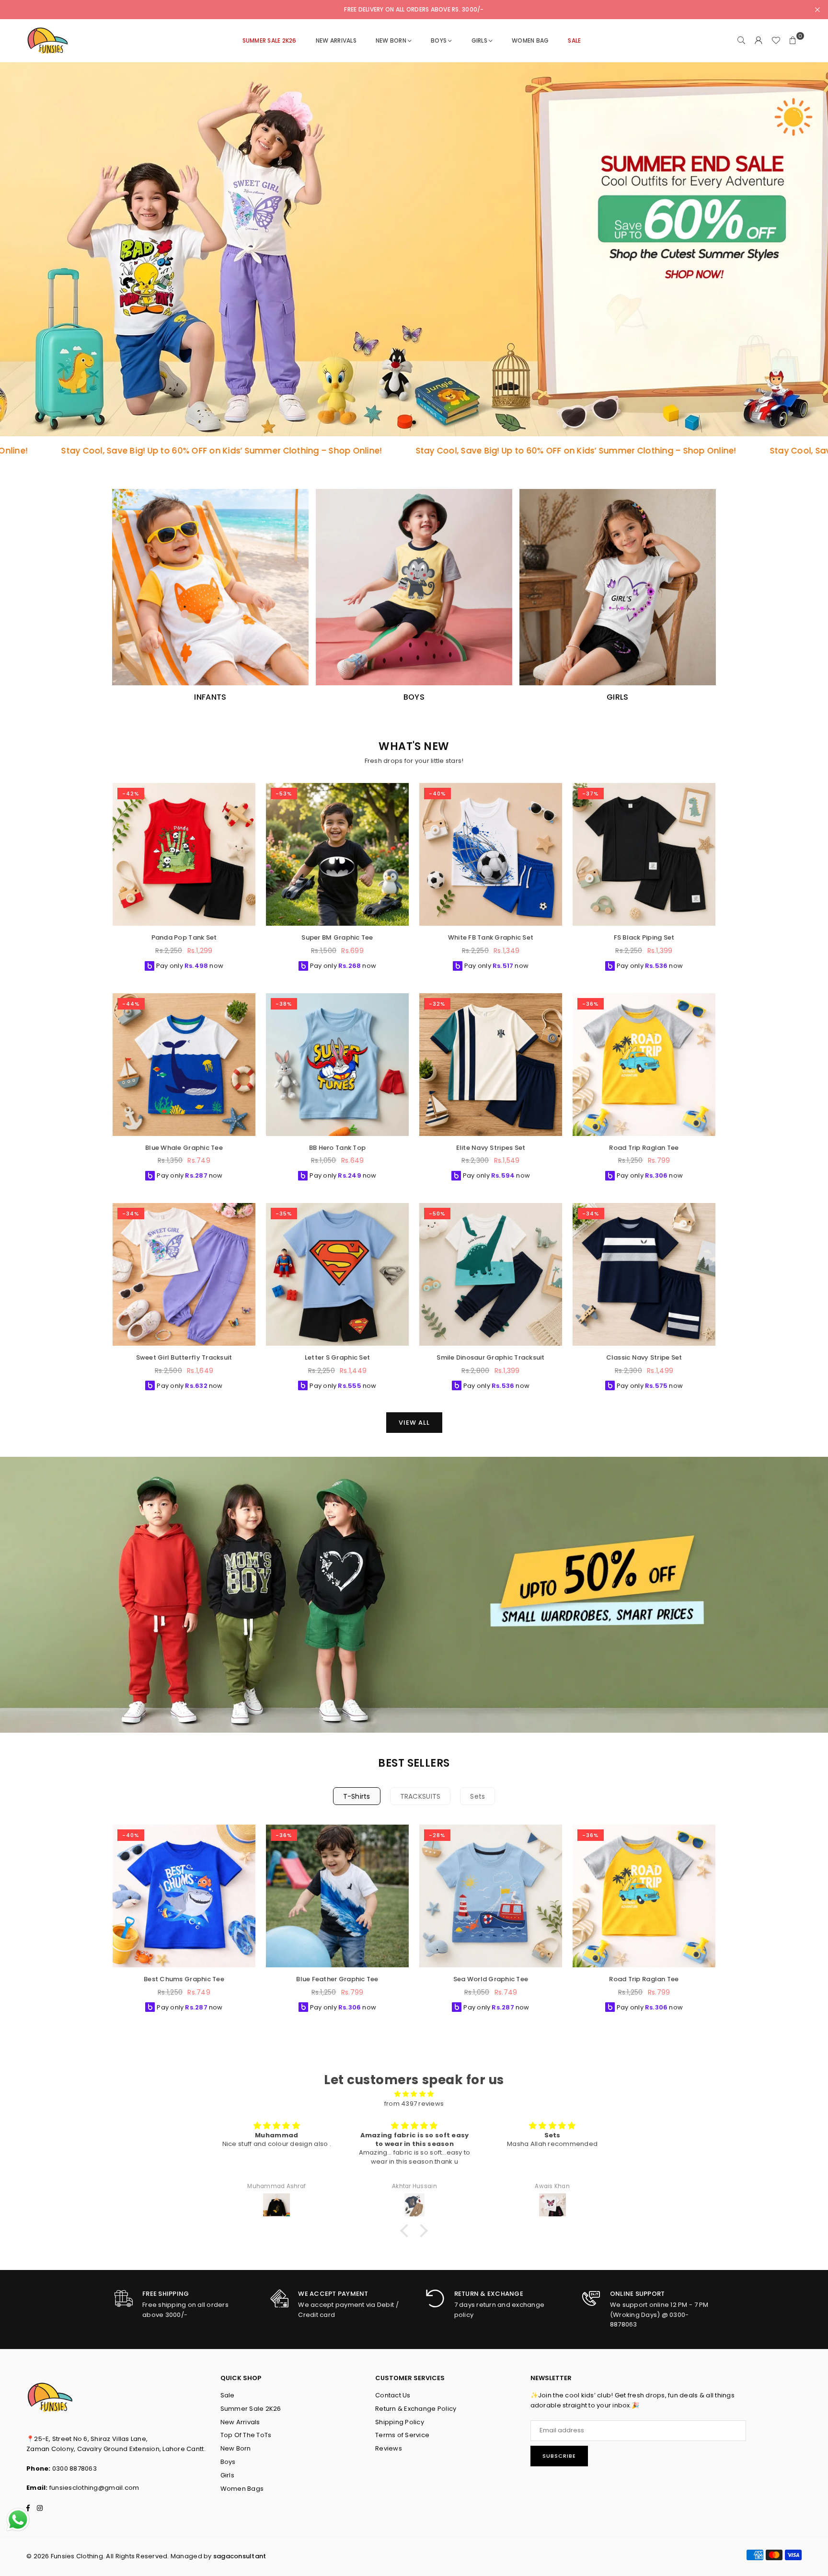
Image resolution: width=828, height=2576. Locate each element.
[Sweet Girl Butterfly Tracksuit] (184, 1274)
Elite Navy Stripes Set (491, 1148)
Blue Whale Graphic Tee (184, 1148)
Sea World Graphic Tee (491, 1979)
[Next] (723, 1922)
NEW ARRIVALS (336, 40)
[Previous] (105, 1922)
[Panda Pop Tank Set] (184, 854)
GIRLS (479, 40)
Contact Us (393, 2395)
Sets (477, 1796)
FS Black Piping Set (644, 937)
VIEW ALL (414, 1423)
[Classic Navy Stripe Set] (644, 1274)
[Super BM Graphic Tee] (337, 854)
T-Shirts (357, 1796)
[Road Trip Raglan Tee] (644, 1065)
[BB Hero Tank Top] (337, 1065)
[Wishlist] (776, 41)
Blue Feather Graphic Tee (337, 1979)
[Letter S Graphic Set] (337, 1274)
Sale (228, 2395)
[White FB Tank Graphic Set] (491, 854)
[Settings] (759, 41)
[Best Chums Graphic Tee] (184, 1896)
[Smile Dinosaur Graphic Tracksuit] (491, 1274)
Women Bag (530, 40)
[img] (414, 2094)
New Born (391, 40)
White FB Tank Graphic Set (491, 937)
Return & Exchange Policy (416, 2409)
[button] (793, 41)
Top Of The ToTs (246, 2435)
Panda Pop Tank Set (184, 937)
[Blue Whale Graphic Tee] (184, 1065)
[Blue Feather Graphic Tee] (337, 1896)
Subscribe (559, 2456)
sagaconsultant (240, 2556)
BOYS (439, 40)
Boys (228, 2462)
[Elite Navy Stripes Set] (491, 1065)
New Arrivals (240, 2422)
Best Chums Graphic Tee (184, 1979)
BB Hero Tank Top (337, 1148)
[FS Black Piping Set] (644, 854)
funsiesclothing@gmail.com (94, 2488)
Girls (227, 2475)
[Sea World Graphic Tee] (491, 1896)
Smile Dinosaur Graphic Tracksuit (490, 1357)
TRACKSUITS (420, 1796)
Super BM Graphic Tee (337, 937)
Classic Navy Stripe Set (644, 1357)
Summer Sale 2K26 (251, 2409)
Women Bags (242, 2489)
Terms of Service (402, 2435)
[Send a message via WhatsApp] (18, 2520)
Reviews (389, 2448)
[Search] (741, 41)
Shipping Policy (400, 2422)
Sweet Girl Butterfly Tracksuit (184, 1357)
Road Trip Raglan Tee (644, 1148)
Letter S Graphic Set (337, 1357)
